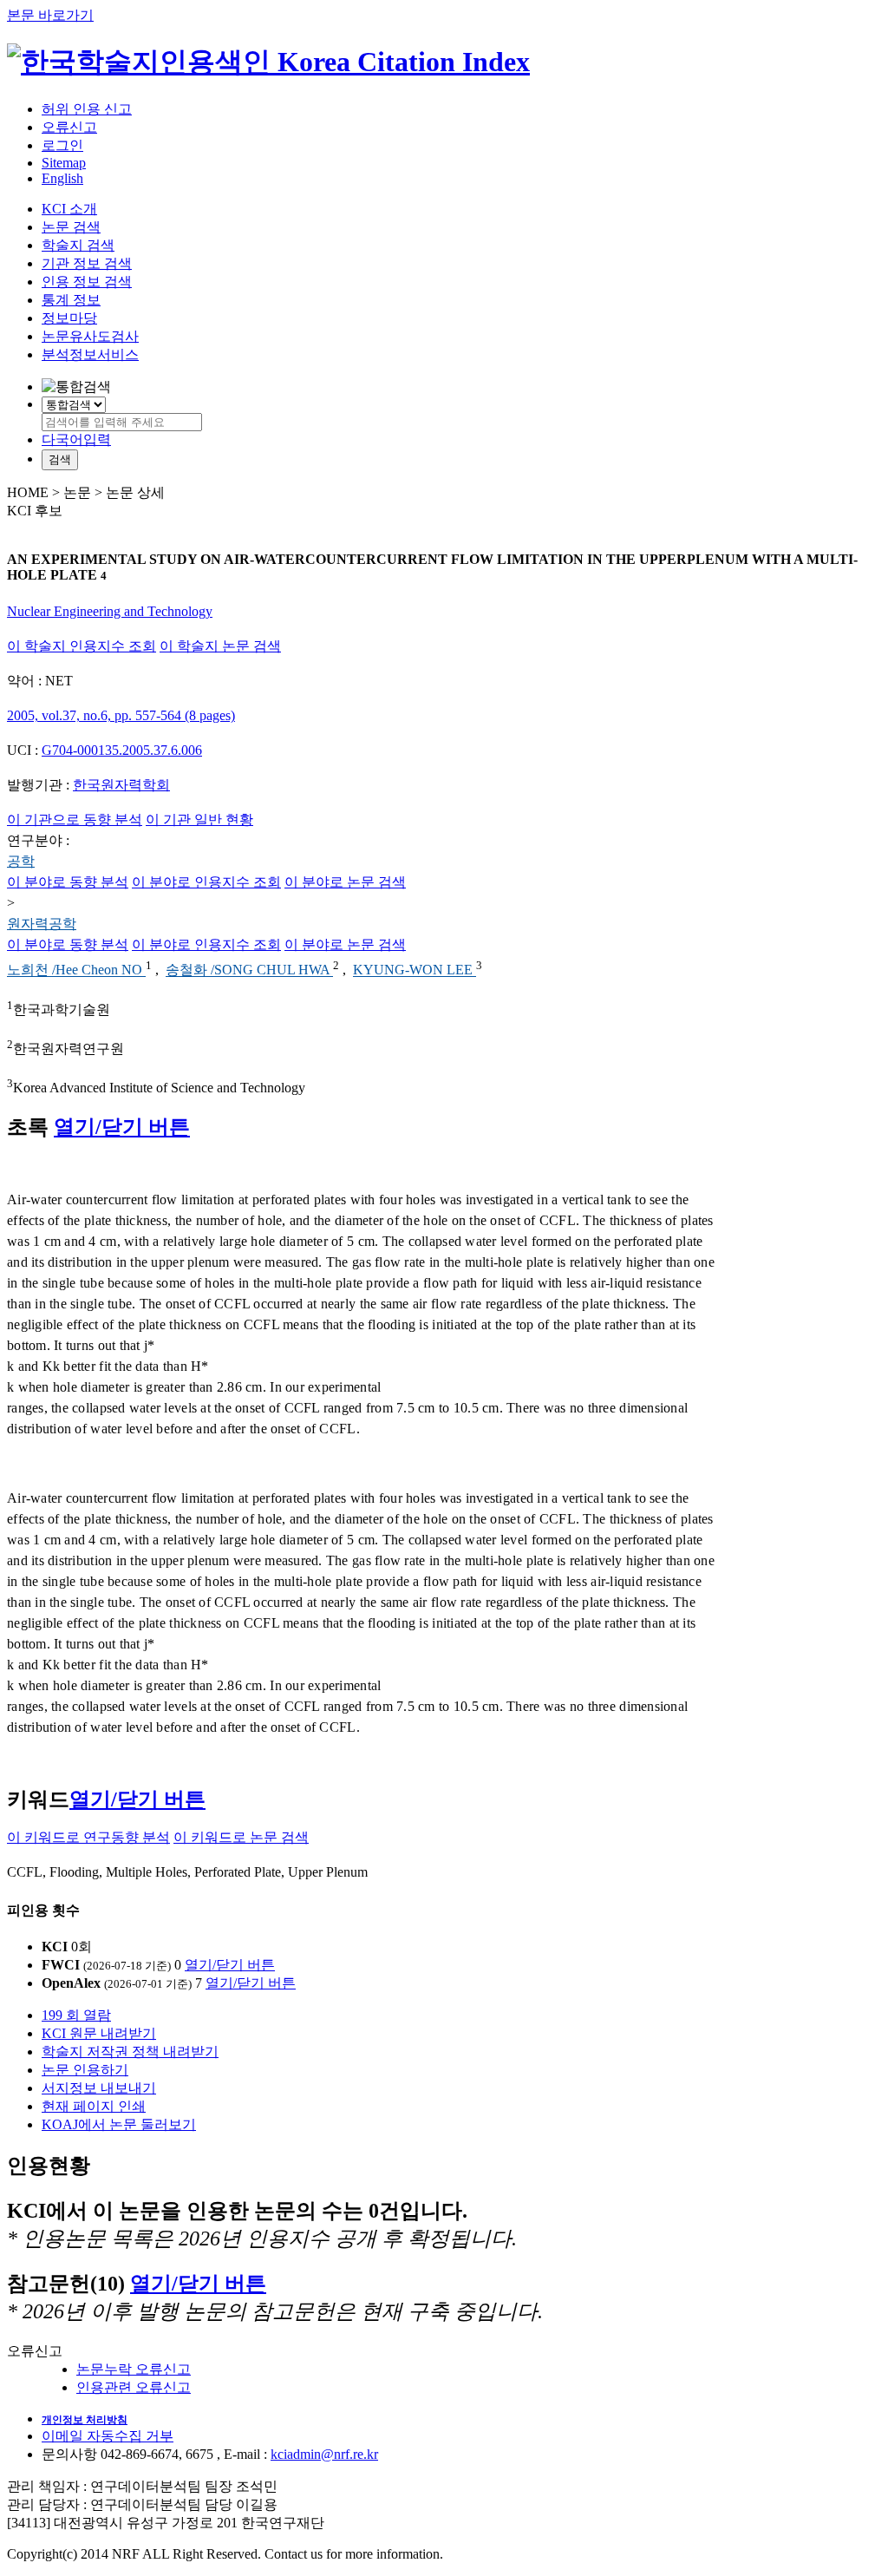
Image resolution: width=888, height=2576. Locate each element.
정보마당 (69, 318)
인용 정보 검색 (87, 282)
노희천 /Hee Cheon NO (76, 970)
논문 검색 (71, 227)
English (62, 178)
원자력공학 (42, 924)
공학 (21, 861)
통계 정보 (71, 300)
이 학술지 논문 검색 (220, 646)
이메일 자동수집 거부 (108, 2436)
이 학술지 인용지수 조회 (82, 646)
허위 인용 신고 (87, 109)
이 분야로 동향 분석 (68, 882)
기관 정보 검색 (87, 263)
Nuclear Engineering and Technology (110, 611)
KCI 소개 (69, 209)
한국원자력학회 (121, 785)
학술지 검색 (78, 245)
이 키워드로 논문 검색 (241, 1837)
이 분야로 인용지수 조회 (206, 882)
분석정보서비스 (90, 354)
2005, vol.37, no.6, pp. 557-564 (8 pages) (121, 715)
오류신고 (69, 127)
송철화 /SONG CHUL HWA (249, 970)
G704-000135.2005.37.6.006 (122, 750)
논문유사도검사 (90, 336)
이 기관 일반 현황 (199, 819)
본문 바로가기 (50, 15)
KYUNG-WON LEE (415, 970)
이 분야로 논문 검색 (345, 882)
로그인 (62, 145)
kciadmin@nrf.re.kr (324, 2454)
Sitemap (64, 163)
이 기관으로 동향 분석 (75, 819)
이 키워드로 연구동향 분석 (88, 1837)
